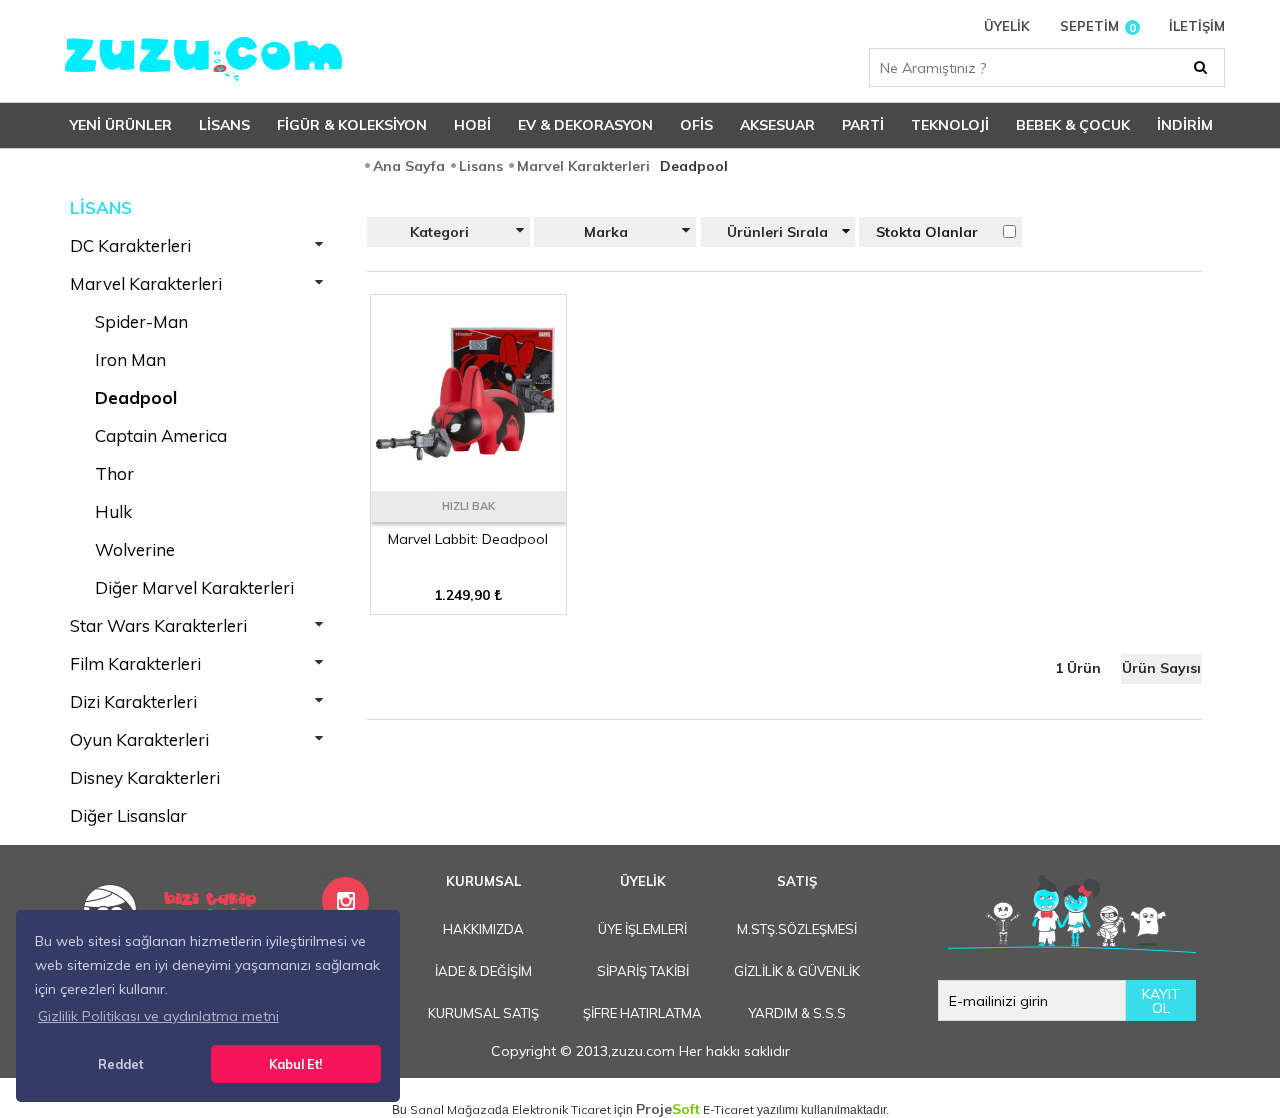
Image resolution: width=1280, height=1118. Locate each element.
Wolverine (135, 549)
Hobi (472, 125)
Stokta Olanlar (927, 232)
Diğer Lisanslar (128, 815)
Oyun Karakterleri (139, 739)
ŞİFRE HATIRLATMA (642, 1013)
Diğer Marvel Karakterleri (194, 587)
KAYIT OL (1161, 1001)
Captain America (161, 435)
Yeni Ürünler (121, 125)
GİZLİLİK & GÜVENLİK (797, 971)
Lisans (224, 125)
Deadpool (136, 397)
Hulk (113, 511)
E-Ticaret (728, 1109)
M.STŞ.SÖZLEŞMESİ (797, 929)
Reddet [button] (120, 1064)
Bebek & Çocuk (1073, 125)
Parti (863, 125)
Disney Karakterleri (145, 777)
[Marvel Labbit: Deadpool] (469, 484)
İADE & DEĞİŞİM (483, 971)
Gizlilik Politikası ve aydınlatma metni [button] (158, 1016)
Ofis (696, 125)
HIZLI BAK (468, 506)
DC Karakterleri (130, 245)
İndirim (1185, 125)
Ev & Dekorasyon (585, 125)
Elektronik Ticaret (561, 1109)
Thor (114, 473)
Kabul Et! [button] (295, 1064)
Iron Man (130, 359)
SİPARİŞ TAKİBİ (643, 971)
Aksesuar (777, 125)
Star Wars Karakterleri (158, 625)
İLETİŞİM (1197, 26)
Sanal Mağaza (452, 1109)
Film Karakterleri (135, 663)
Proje (668, 1109)
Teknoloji (950, 125)
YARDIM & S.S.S (797, 1013)
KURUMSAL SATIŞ (483, 1013)
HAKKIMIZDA (483, 929)
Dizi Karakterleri (133, 701)
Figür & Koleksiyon (352, 125)
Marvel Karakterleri (146, 283)
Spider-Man (141, 321)
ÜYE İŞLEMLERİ (642, 929)
